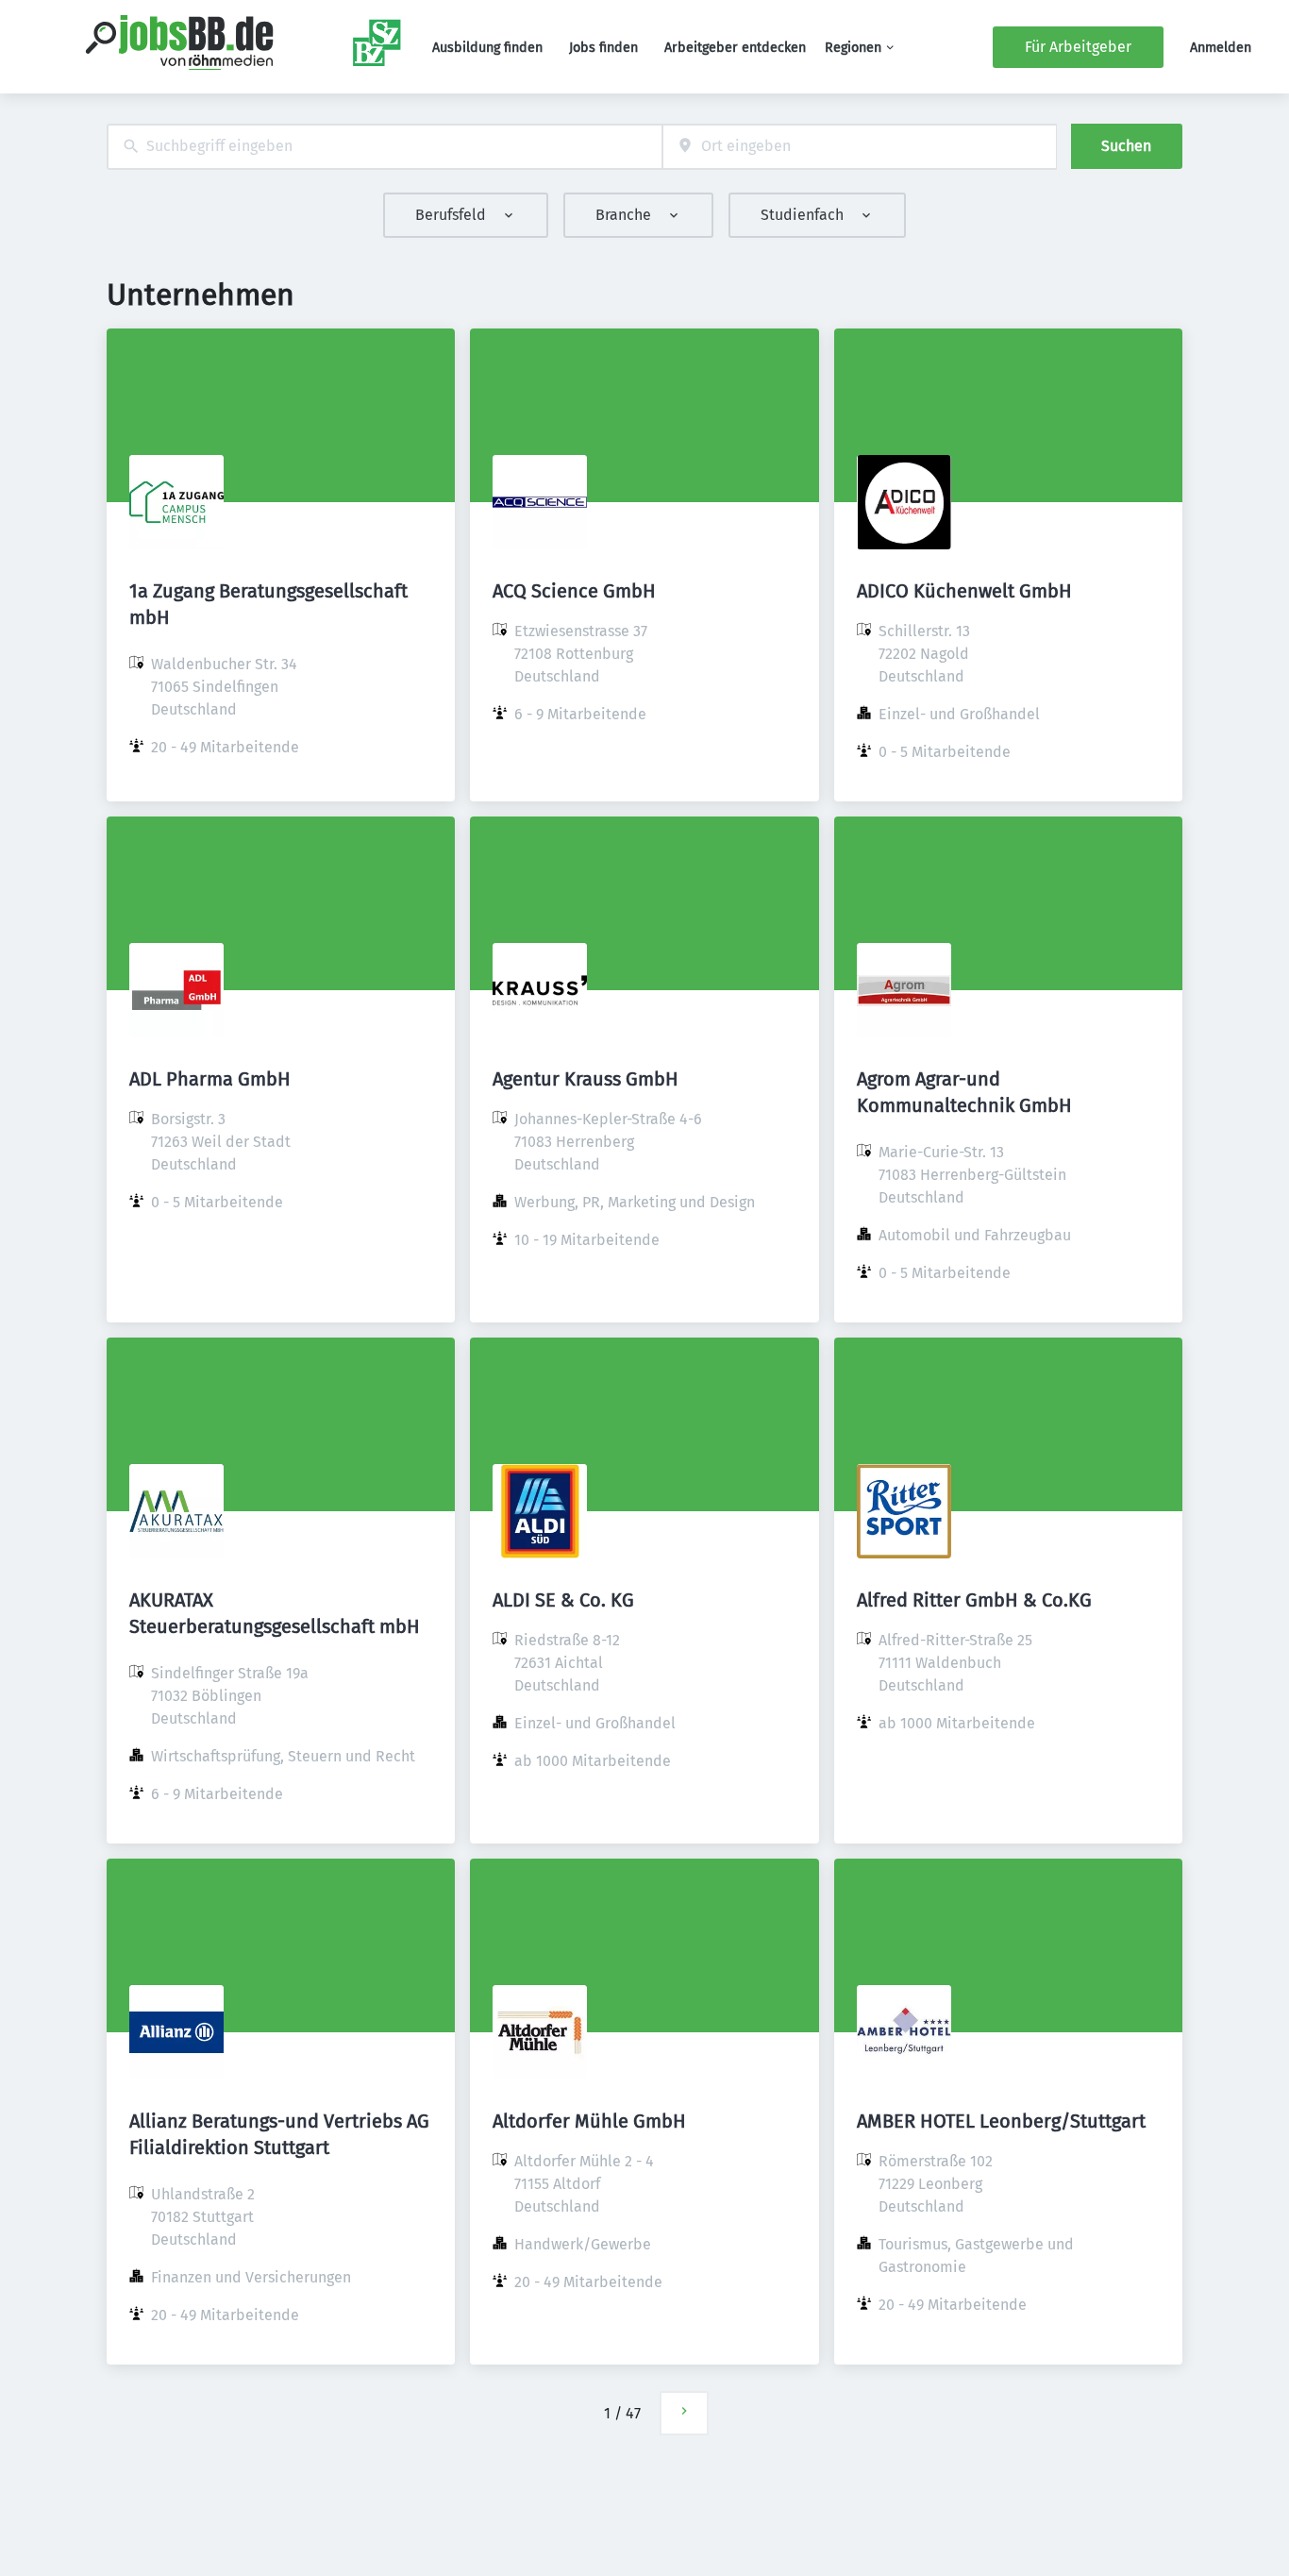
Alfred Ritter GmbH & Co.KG (974, 1600)
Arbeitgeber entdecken (735, 48)
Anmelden (1221, 48)
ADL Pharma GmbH (210, 1079)
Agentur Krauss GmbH (586, 1079)
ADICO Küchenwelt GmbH (964, 591)
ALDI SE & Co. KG (563, 1600)
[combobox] (385, 147)
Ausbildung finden (487, 48)
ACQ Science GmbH (574, 591)
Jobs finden (603, 48)
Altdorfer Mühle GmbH (589, 2121)
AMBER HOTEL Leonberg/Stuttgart (1001, 2121)
